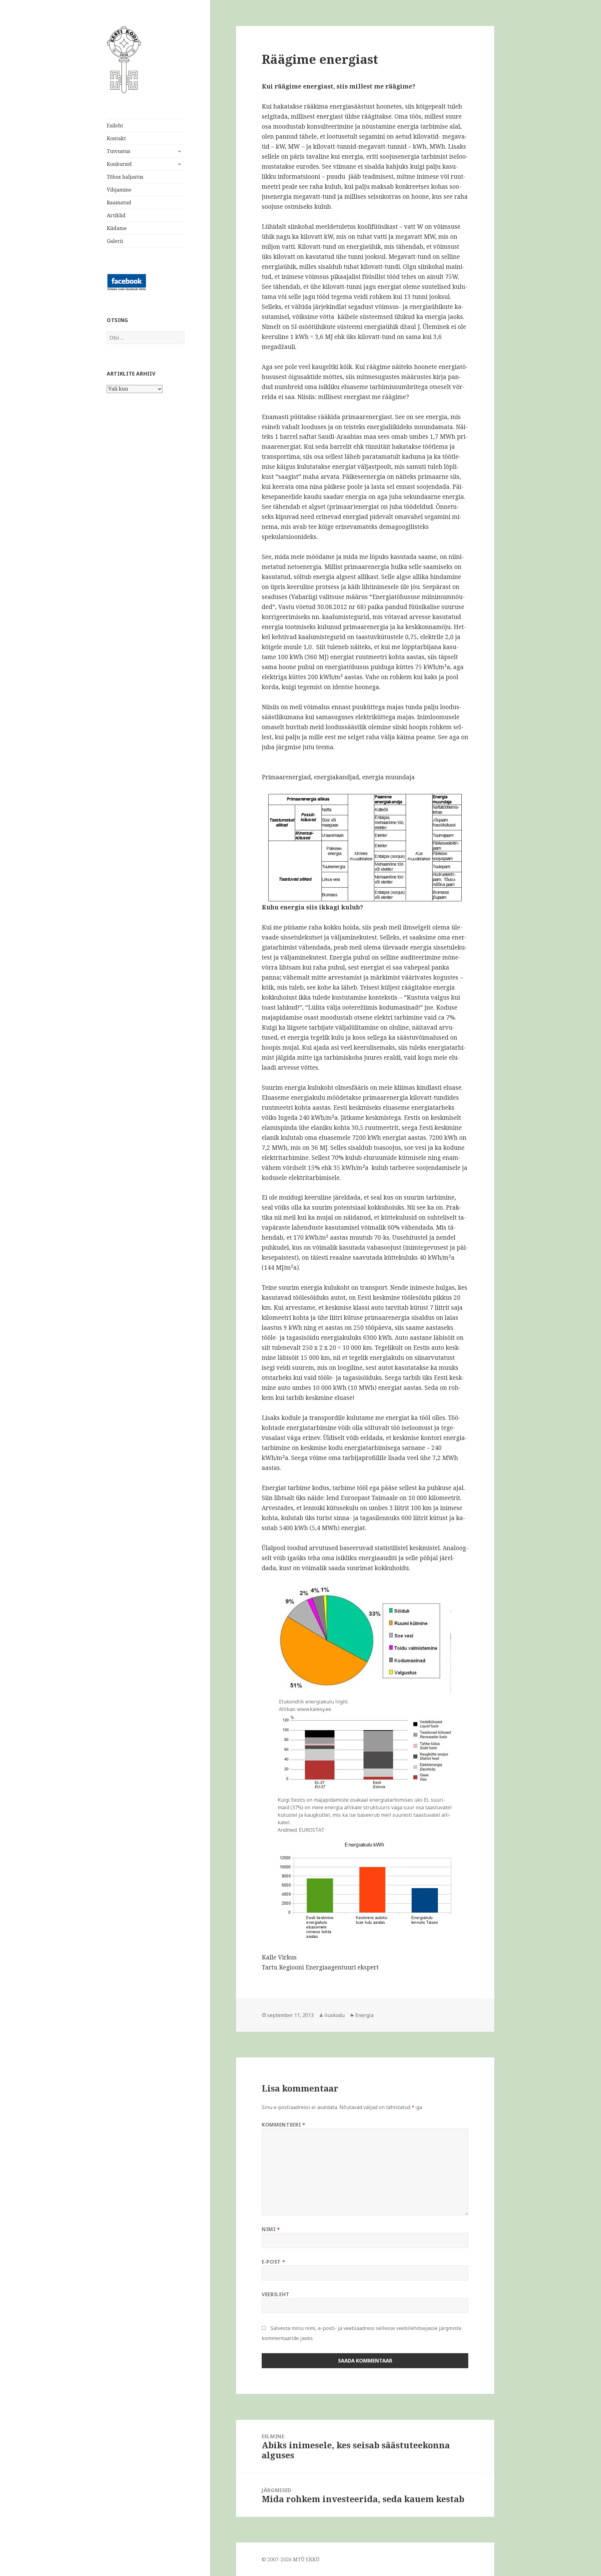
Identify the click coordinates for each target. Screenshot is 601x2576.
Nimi (271, 2229)
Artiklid (116, 215)
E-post (273, 2262)
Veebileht (276, 2294)
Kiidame (117, 228)
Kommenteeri (283, 2125)
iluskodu (334, 2015)
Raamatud (119, 202)
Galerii (115, 241)
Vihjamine (119, 190)
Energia (364, 2015)
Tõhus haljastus (125, 177)
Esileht (115, 125)
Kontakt (116, 138)
